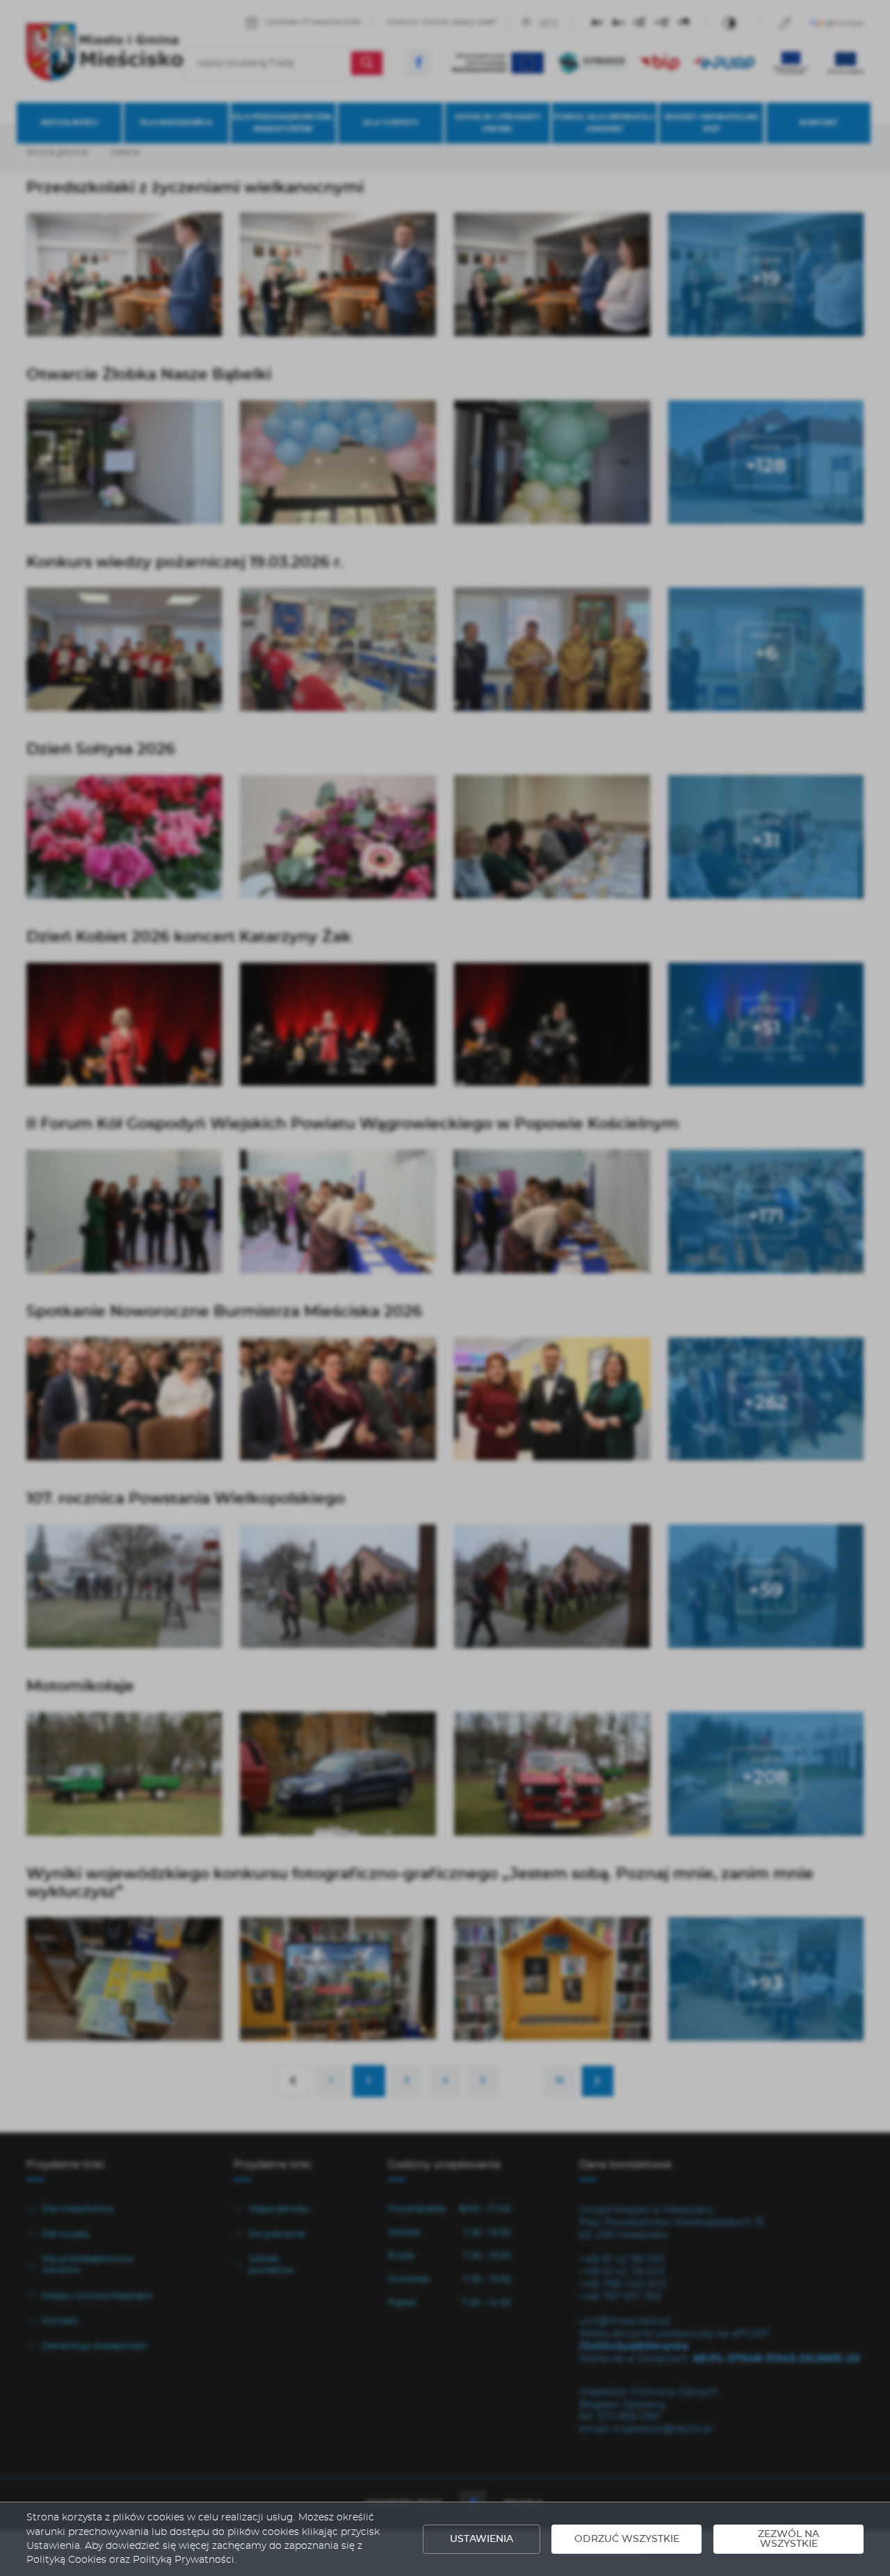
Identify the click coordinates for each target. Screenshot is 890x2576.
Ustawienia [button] (482, 2539)
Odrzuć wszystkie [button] (627, 2539)
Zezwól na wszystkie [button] (788, 2539)
